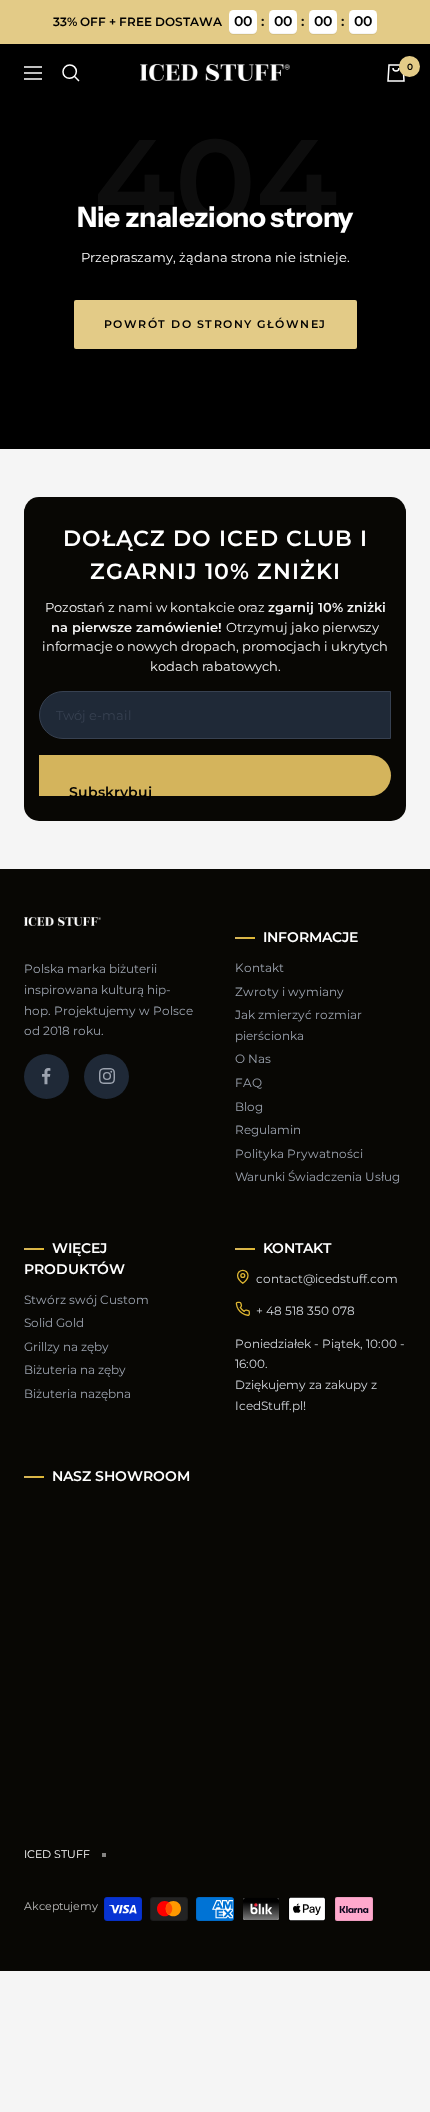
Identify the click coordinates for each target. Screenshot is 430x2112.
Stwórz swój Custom (86, 1299)
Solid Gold (54, 1322)
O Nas (253, 1058)
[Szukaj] (71, 73)
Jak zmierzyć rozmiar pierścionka (298, 1025)
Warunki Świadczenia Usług (317, 1176)
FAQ (248, 1082)
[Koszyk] (396, 73)
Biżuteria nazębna (77, 1393)
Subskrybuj (110, 789)
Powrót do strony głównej (215, 324)
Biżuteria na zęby (75, 1369)
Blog (249, 1106)
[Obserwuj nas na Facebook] (46, 1076)
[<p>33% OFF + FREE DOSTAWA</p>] (214, 22)
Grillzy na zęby (66, 1346)
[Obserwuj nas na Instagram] (106, 1076)
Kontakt (259, 967)
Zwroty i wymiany (289, 991)
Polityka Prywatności (299, 1153)
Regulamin (268, 1129)
